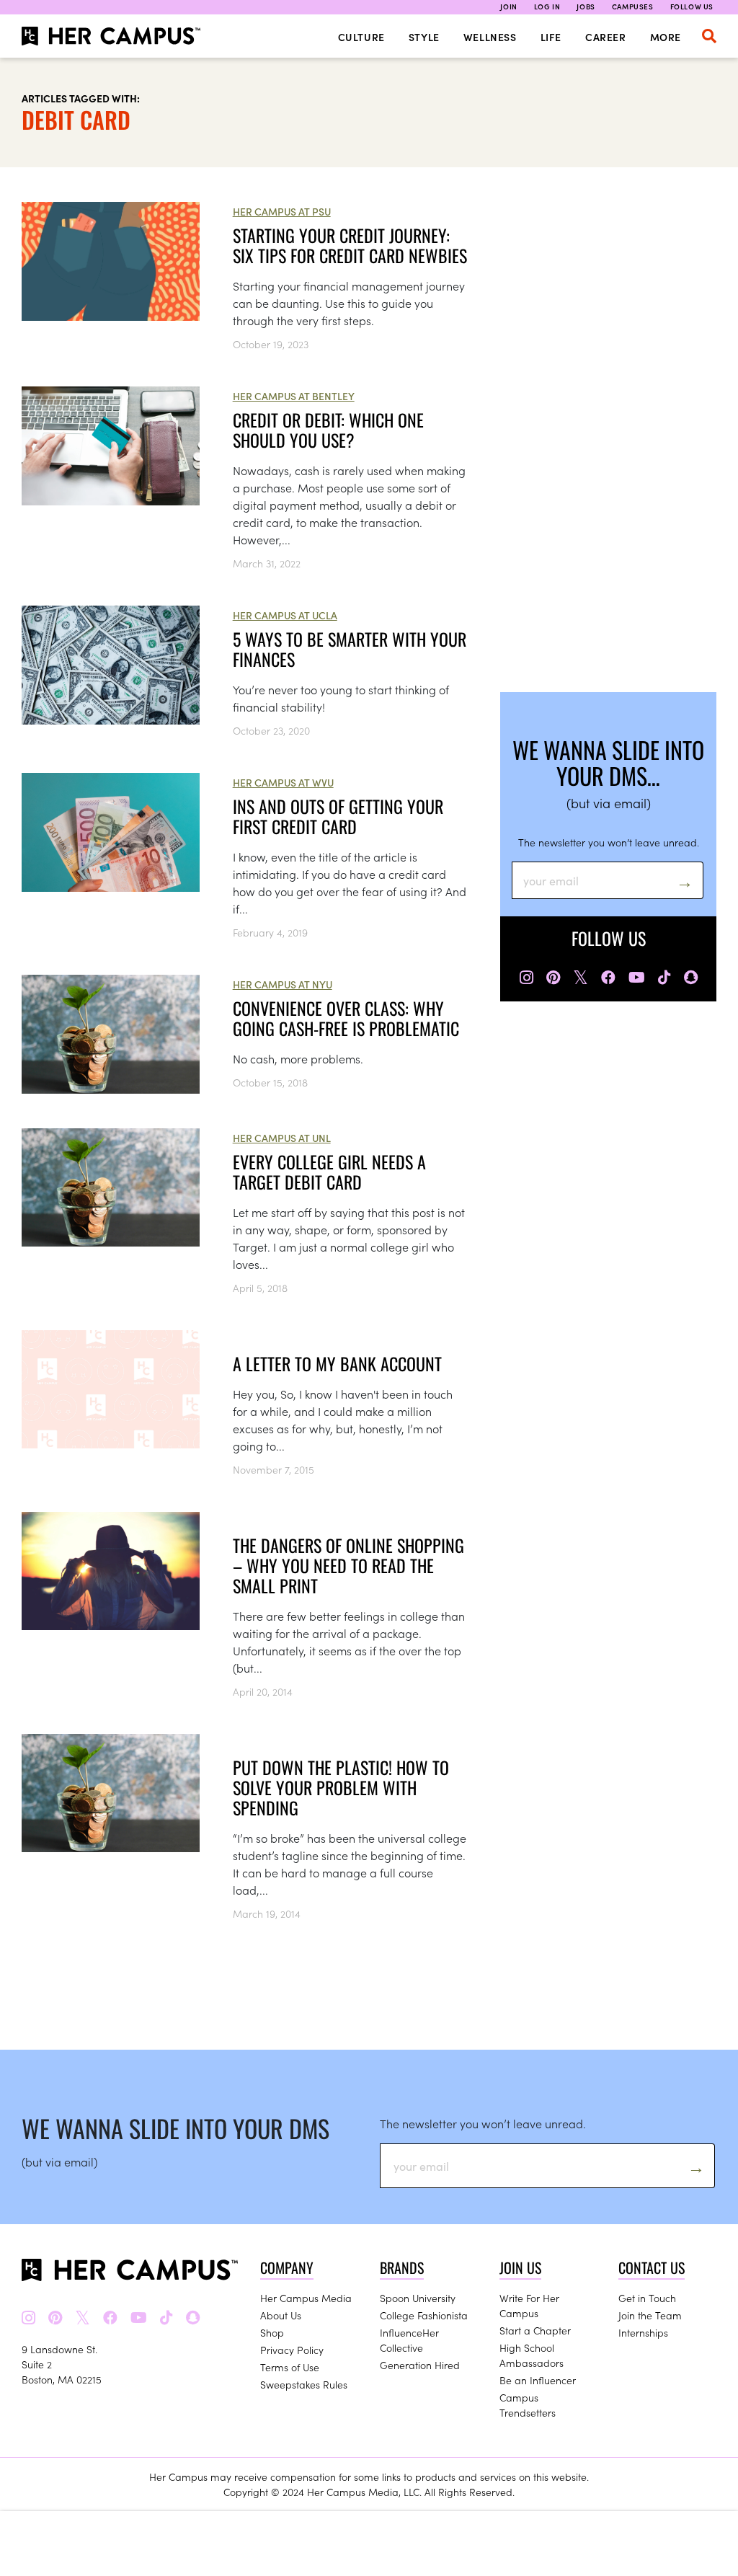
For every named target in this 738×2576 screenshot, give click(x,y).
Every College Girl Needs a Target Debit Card (329, 1172)
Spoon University (418, 2298)
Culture (361, 37)
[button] (709, 36)
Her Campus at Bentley (294, 396)
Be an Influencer (538, 2380)
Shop (272, 2332)
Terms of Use (290, 2367)
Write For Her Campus (529, 2305)
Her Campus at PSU (282, 211)
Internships (643, 2332)
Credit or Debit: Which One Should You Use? (328, 430)
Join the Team (650, 2315)
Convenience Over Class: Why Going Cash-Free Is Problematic (346, 1018)
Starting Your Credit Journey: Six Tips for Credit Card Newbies (350, 245)
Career (606, 37)
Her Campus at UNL (282, 1138)
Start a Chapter (535, 2330)
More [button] (666, 37)
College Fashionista (424, 2315)
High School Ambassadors (532, 2355)
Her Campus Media (306, 2298)
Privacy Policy (292, 2350)
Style (424, 37)
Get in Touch (647, 2298)
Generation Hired (420, 2365)
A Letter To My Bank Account (337, 1363)
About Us (281, 2315)
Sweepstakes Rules (304, 2384)
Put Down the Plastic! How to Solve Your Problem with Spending (341, 1787)
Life (551, 37)
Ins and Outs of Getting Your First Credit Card (338, 816)
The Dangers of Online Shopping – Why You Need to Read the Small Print (348, 1565)
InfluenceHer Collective (409, 2340)
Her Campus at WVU (283, 782)
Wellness (490, 37)
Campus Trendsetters (528, 2405)
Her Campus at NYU (283, 984)
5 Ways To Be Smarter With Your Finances (350, 649)
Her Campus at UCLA (285, 615)
